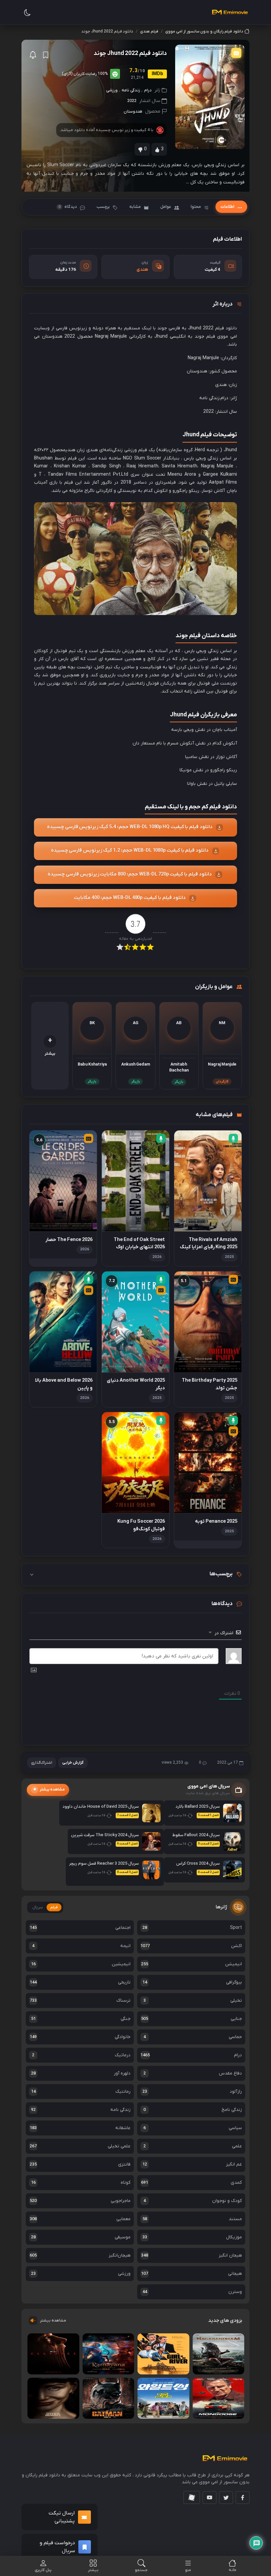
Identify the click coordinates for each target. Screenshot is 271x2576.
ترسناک (80, 2001)
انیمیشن (192, 1964)
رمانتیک (81, 2092)
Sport (192, 1928)
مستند (192, 2219)
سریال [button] (38, 1907)
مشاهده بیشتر (53, 2320)
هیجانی (192, 2274)
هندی (142, 270)
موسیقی (81, 2237)
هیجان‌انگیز (80, 2255)
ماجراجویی (80, 2201)
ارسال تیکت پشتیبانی (62, 2517)
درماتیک (81, 2055)
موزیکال (192, 2237)
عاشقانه (80, 2128)
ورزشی (112, 90)
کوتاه (81, 2183)
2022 (132, 101)
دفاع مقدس (193, 2073)
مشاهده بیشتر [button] (52, 1790)
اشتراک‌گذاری (42, 1763)
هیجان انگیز (192, 2255)
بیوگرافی (192, 1982)
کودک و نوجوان (193, 2201)
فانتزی (80, 2164)
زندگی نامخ (193, 2110)
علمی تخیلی (80, 2146)
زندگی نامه (131, 90)
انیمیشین (81, 1964)
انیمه (81, 1946)
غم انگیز (192, 2164)
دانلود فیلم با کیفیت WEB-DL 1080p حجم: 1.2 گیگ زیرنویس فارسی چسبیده (130, 851)
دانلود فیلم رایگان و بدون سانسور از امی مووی (204, 31)
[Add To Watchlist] (46, 55)
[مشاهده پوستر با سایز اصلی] (210, 97)
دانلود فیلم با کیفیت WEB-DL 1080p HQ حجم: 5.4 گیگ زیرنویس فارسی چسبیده (130, 827)
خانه (232, 2570)
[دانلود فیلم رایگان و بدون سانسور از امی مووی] (230, 12)
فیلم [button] (54, 1907)
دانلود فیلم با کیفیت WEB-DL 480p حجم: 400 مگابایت (130, 898)
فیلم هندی (149, 31)
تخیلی (193, 2001)
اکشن (191, 1946)
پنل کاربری (43, 2570)
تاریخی (80, 1982)
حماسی (193, 2037)
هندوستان (133, 111)
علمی (193, 2146)
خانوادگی (80, 2037)
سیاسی (193, 2128)
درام (148, 90)
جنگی (81, 2019)
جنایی (192, 2019)
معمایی (80, 2219)
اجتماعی (80, 1928)
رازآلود (192, 2092)
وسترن (192, 2292)
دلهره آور (81, 2073)
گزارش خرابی (73, 1763)
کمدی (192, 2183)
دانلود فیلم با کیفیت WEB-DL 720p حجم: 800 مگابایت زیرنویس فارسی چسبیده (130, 874)
